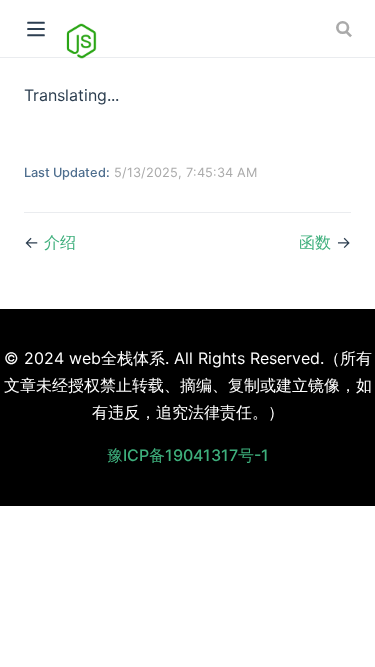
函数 (315, 242)
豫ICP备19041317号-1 (188, 455)
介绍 (60, 242)
